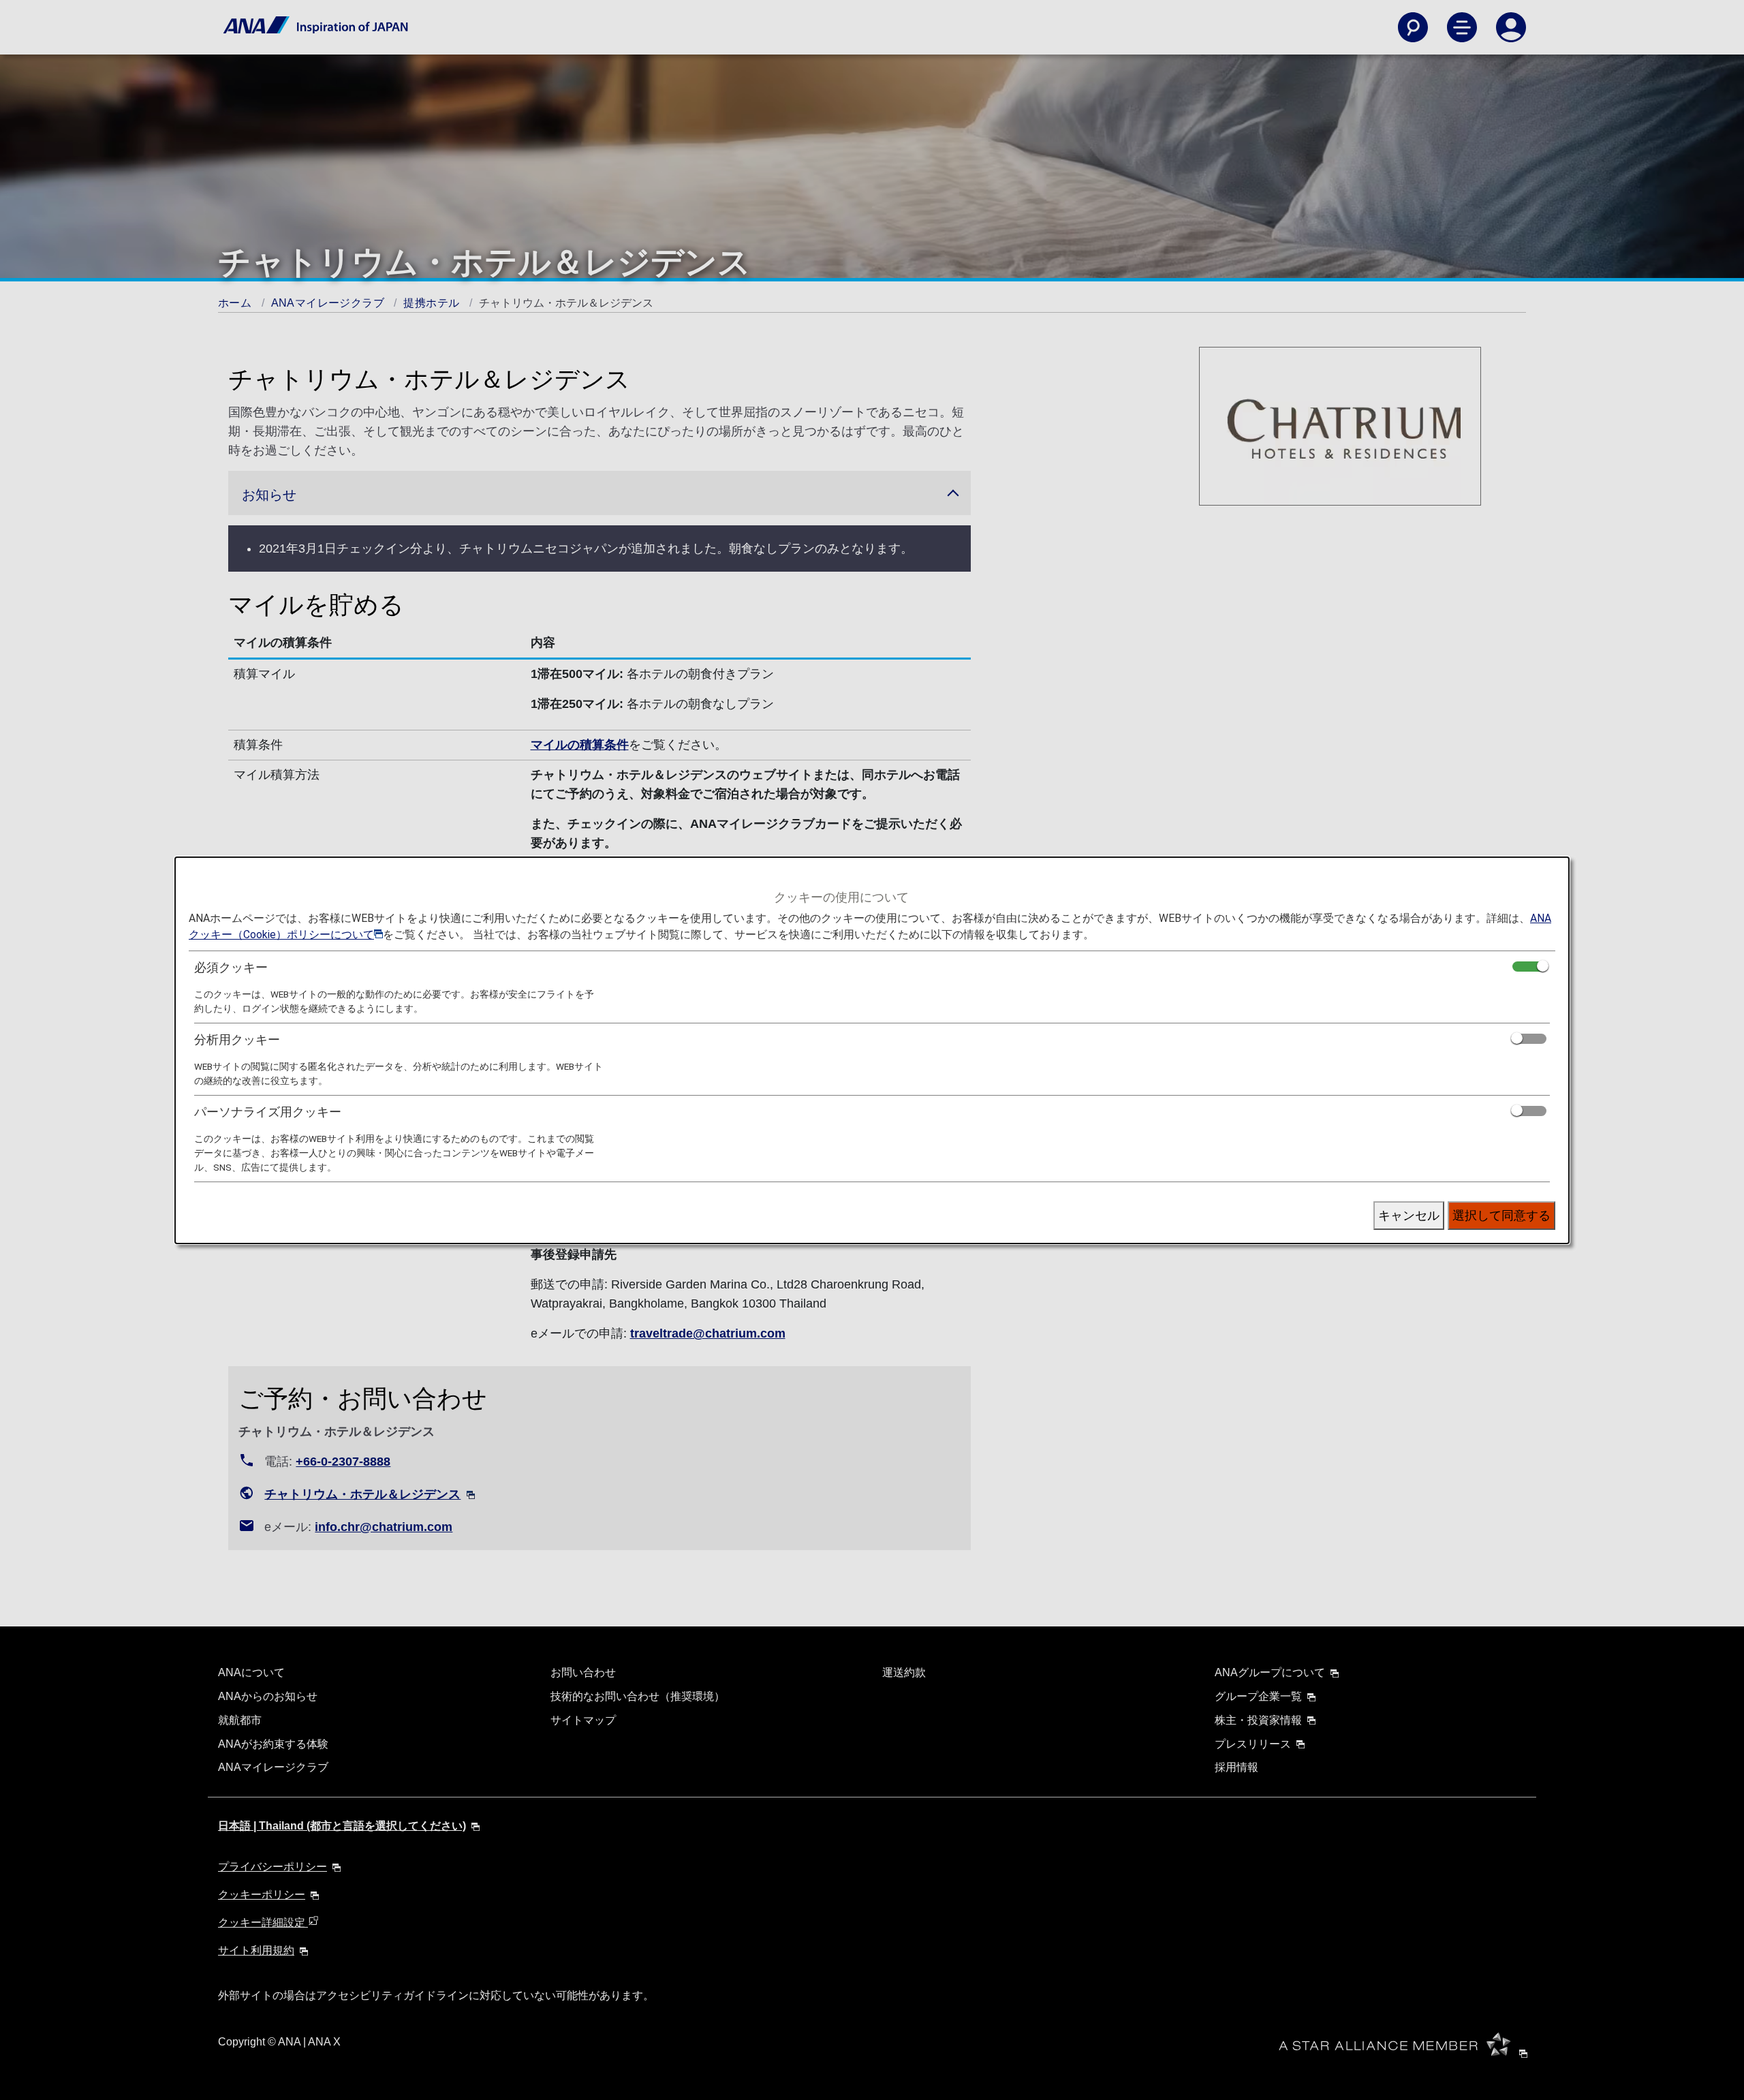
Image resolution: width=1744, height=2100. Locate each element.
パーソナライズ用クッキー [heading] (268, 1112)
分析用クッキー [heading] (237, 1039)
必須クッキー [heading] (231, 967)
